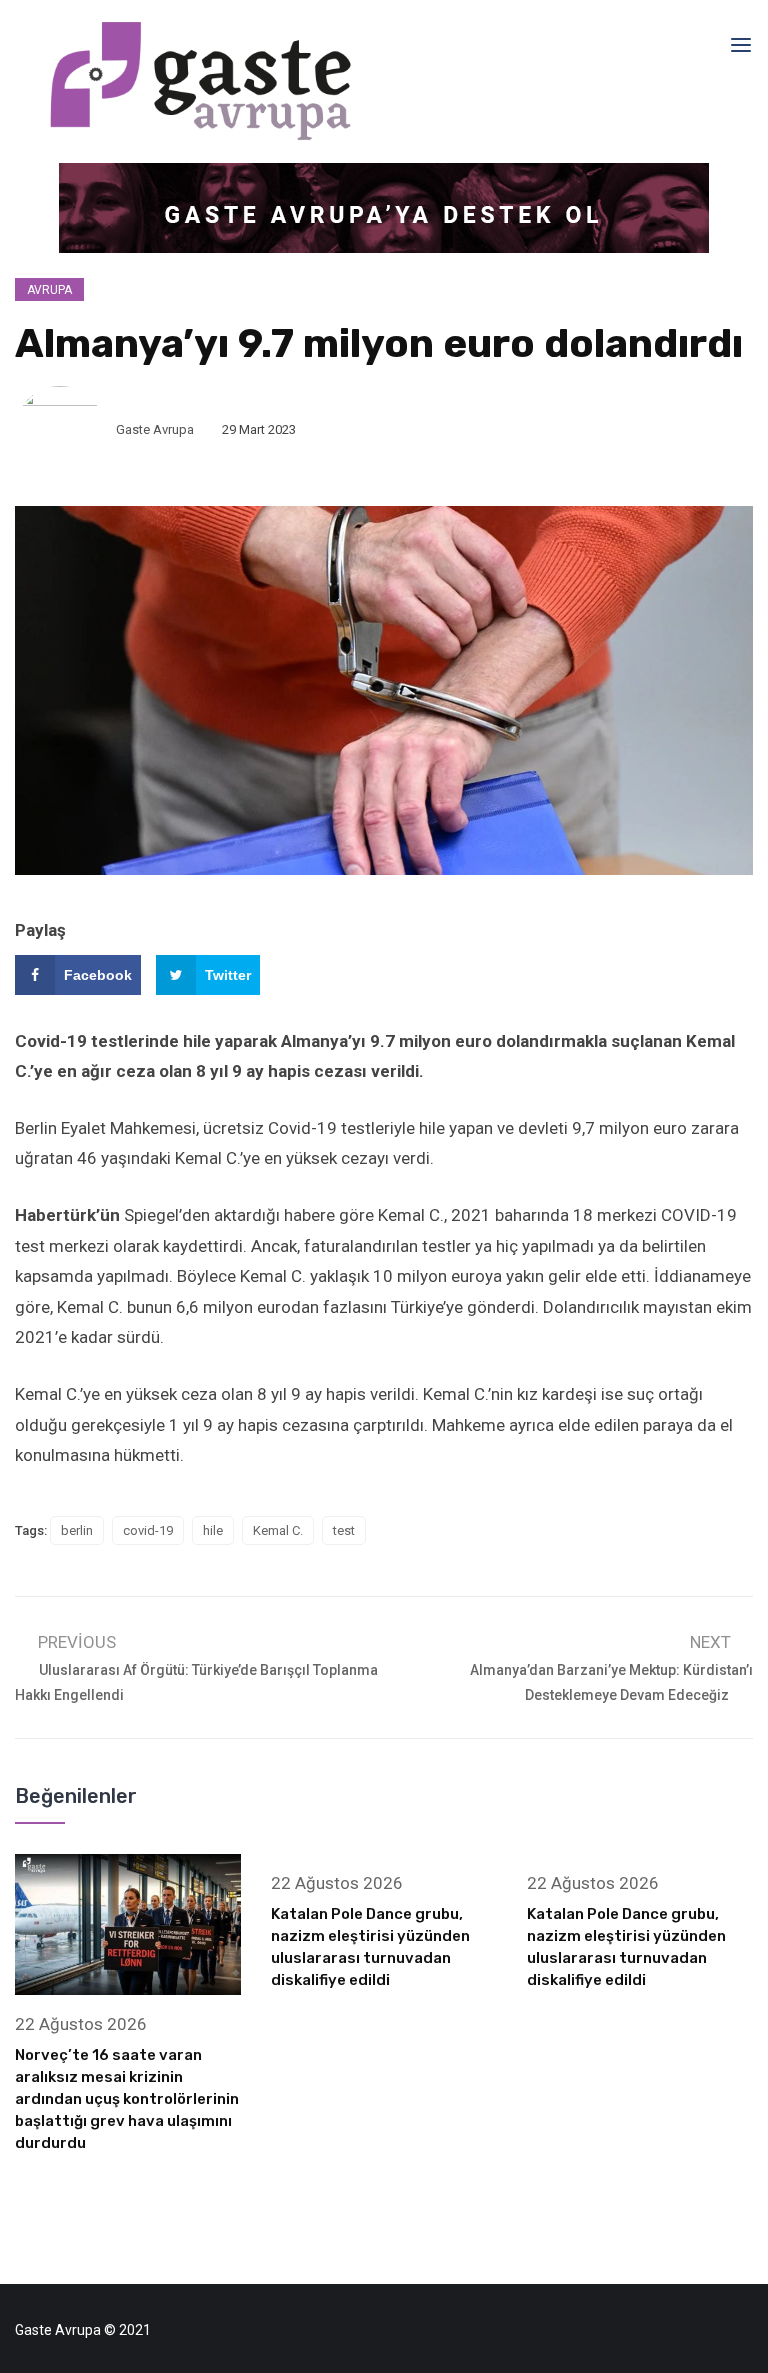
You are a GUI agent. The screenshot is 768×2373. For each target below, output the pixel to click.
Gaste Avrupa (155, 429)
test (344, 1530)
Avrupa (49, 290)
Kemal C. (278, 1530)
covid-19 (148, 1530)
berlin (77, 1530)
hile (213, 1530)
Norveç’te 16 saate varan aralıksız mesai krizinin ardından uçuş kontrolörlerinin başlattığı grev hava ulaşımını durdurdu (127, 2099)
